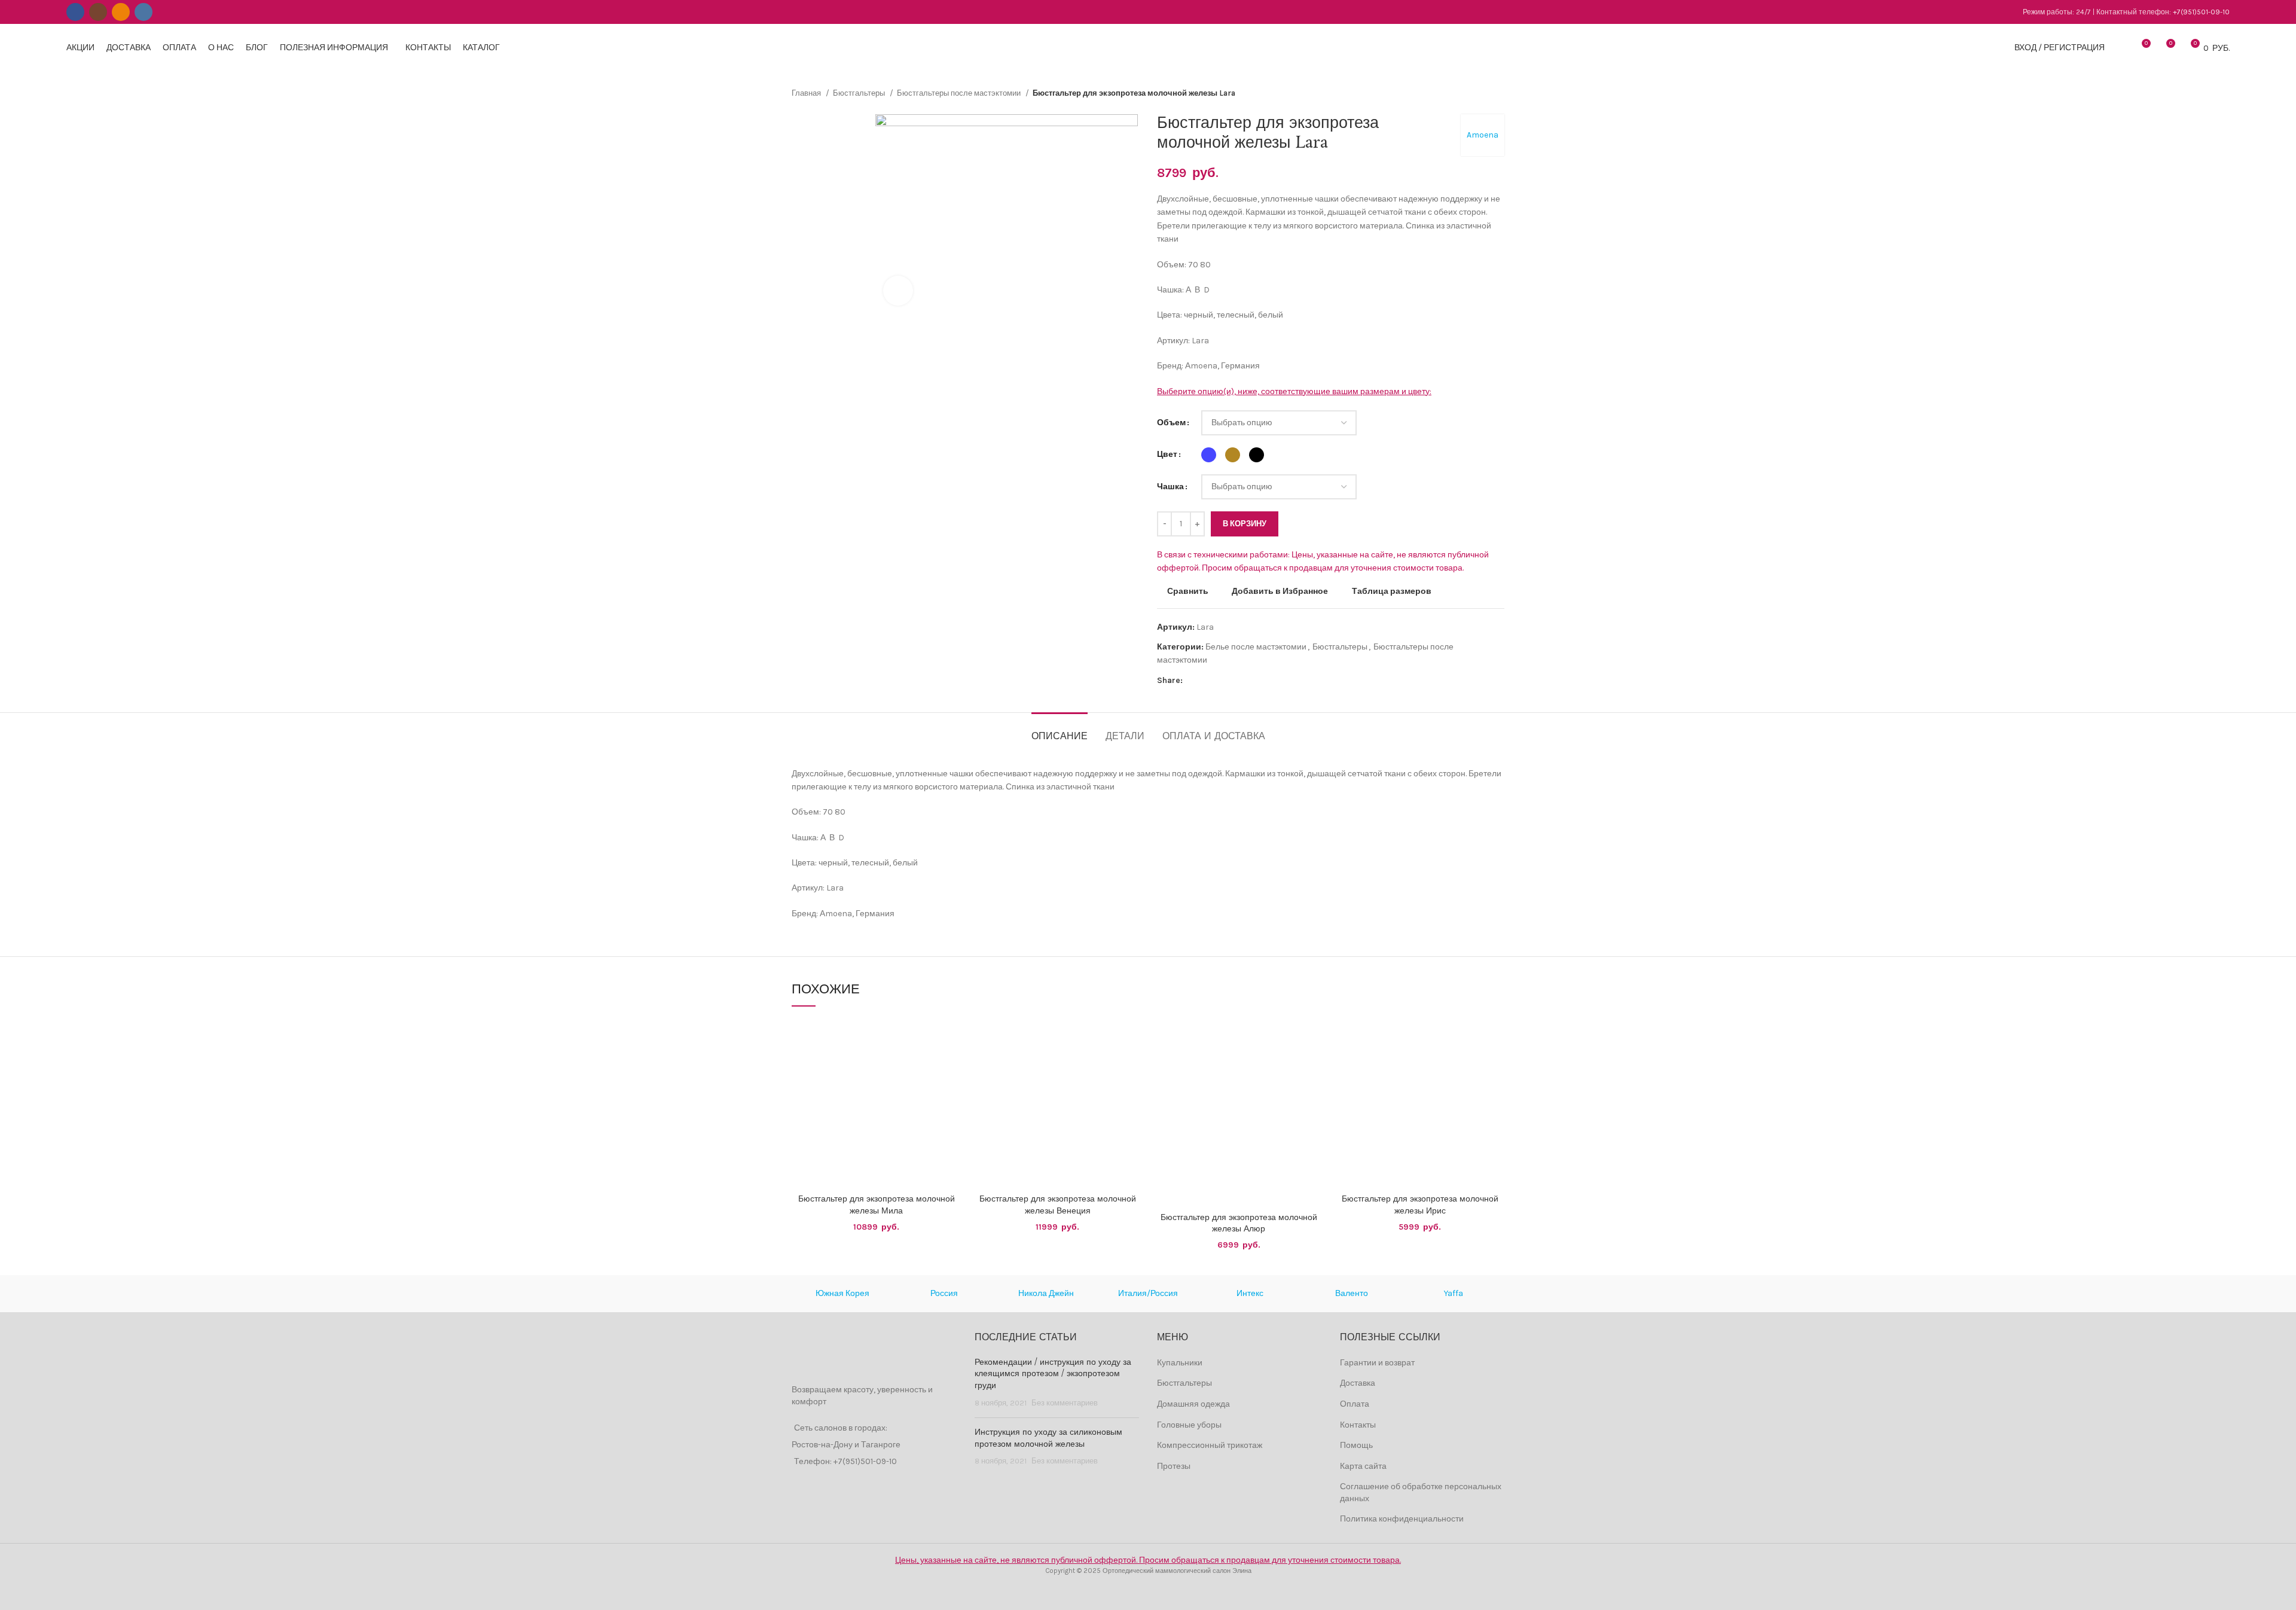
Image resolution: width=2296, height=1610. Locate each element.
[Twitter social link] (1206, 681)
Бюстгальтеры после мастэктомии (960, 93)
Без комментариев (1065, 1403)
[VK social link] (143, 12)
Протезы (1174, 1466)
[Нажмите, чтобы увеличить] (898, 291)
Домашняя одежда (1193, 1404)
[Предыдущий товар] (1474, 93)
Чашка (1170, 487)
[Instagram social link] (98, 12)
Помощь (1356, 1445)
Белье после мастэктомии (1256, 647)
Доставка (1358, 1383)
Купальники (1180, 1363)
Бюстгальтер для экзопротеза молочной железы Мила (877, 1205)
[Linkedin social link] (1234, 681)
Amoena (1483, 135)
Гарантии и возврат (1377, 1363)
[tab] (1060, 731)
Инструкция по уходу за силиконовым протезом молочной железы (1048, 1438)
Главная (807, 93)
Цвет (1167, 454)
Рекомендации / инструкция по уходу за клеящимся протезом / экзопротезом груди (1053, 1374)
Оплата (1355, 1404)
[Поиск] (2120, 48)
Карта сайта (1363, 1466)
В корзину (1245, 524)
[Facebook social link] (75, 12)
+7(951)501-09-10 (2201, 12)
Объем (1171, 423)
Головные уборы (1189, 1425)
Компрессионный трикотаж (1210, 1445)
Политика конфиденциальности (1402, 1519)
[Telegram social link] (1248, 681)
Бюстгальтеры (860, 93)
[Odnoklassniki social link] (121, 12)
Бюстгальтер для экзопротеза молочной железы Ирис (1420, 1205)
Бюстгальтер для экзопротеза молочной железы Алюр (1239, 1224)
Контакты (1358, 1425)
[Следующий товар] (1498, 93)
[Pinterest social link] (1220, 681)
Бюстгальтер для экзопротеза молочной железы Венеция (1058, 1205)
